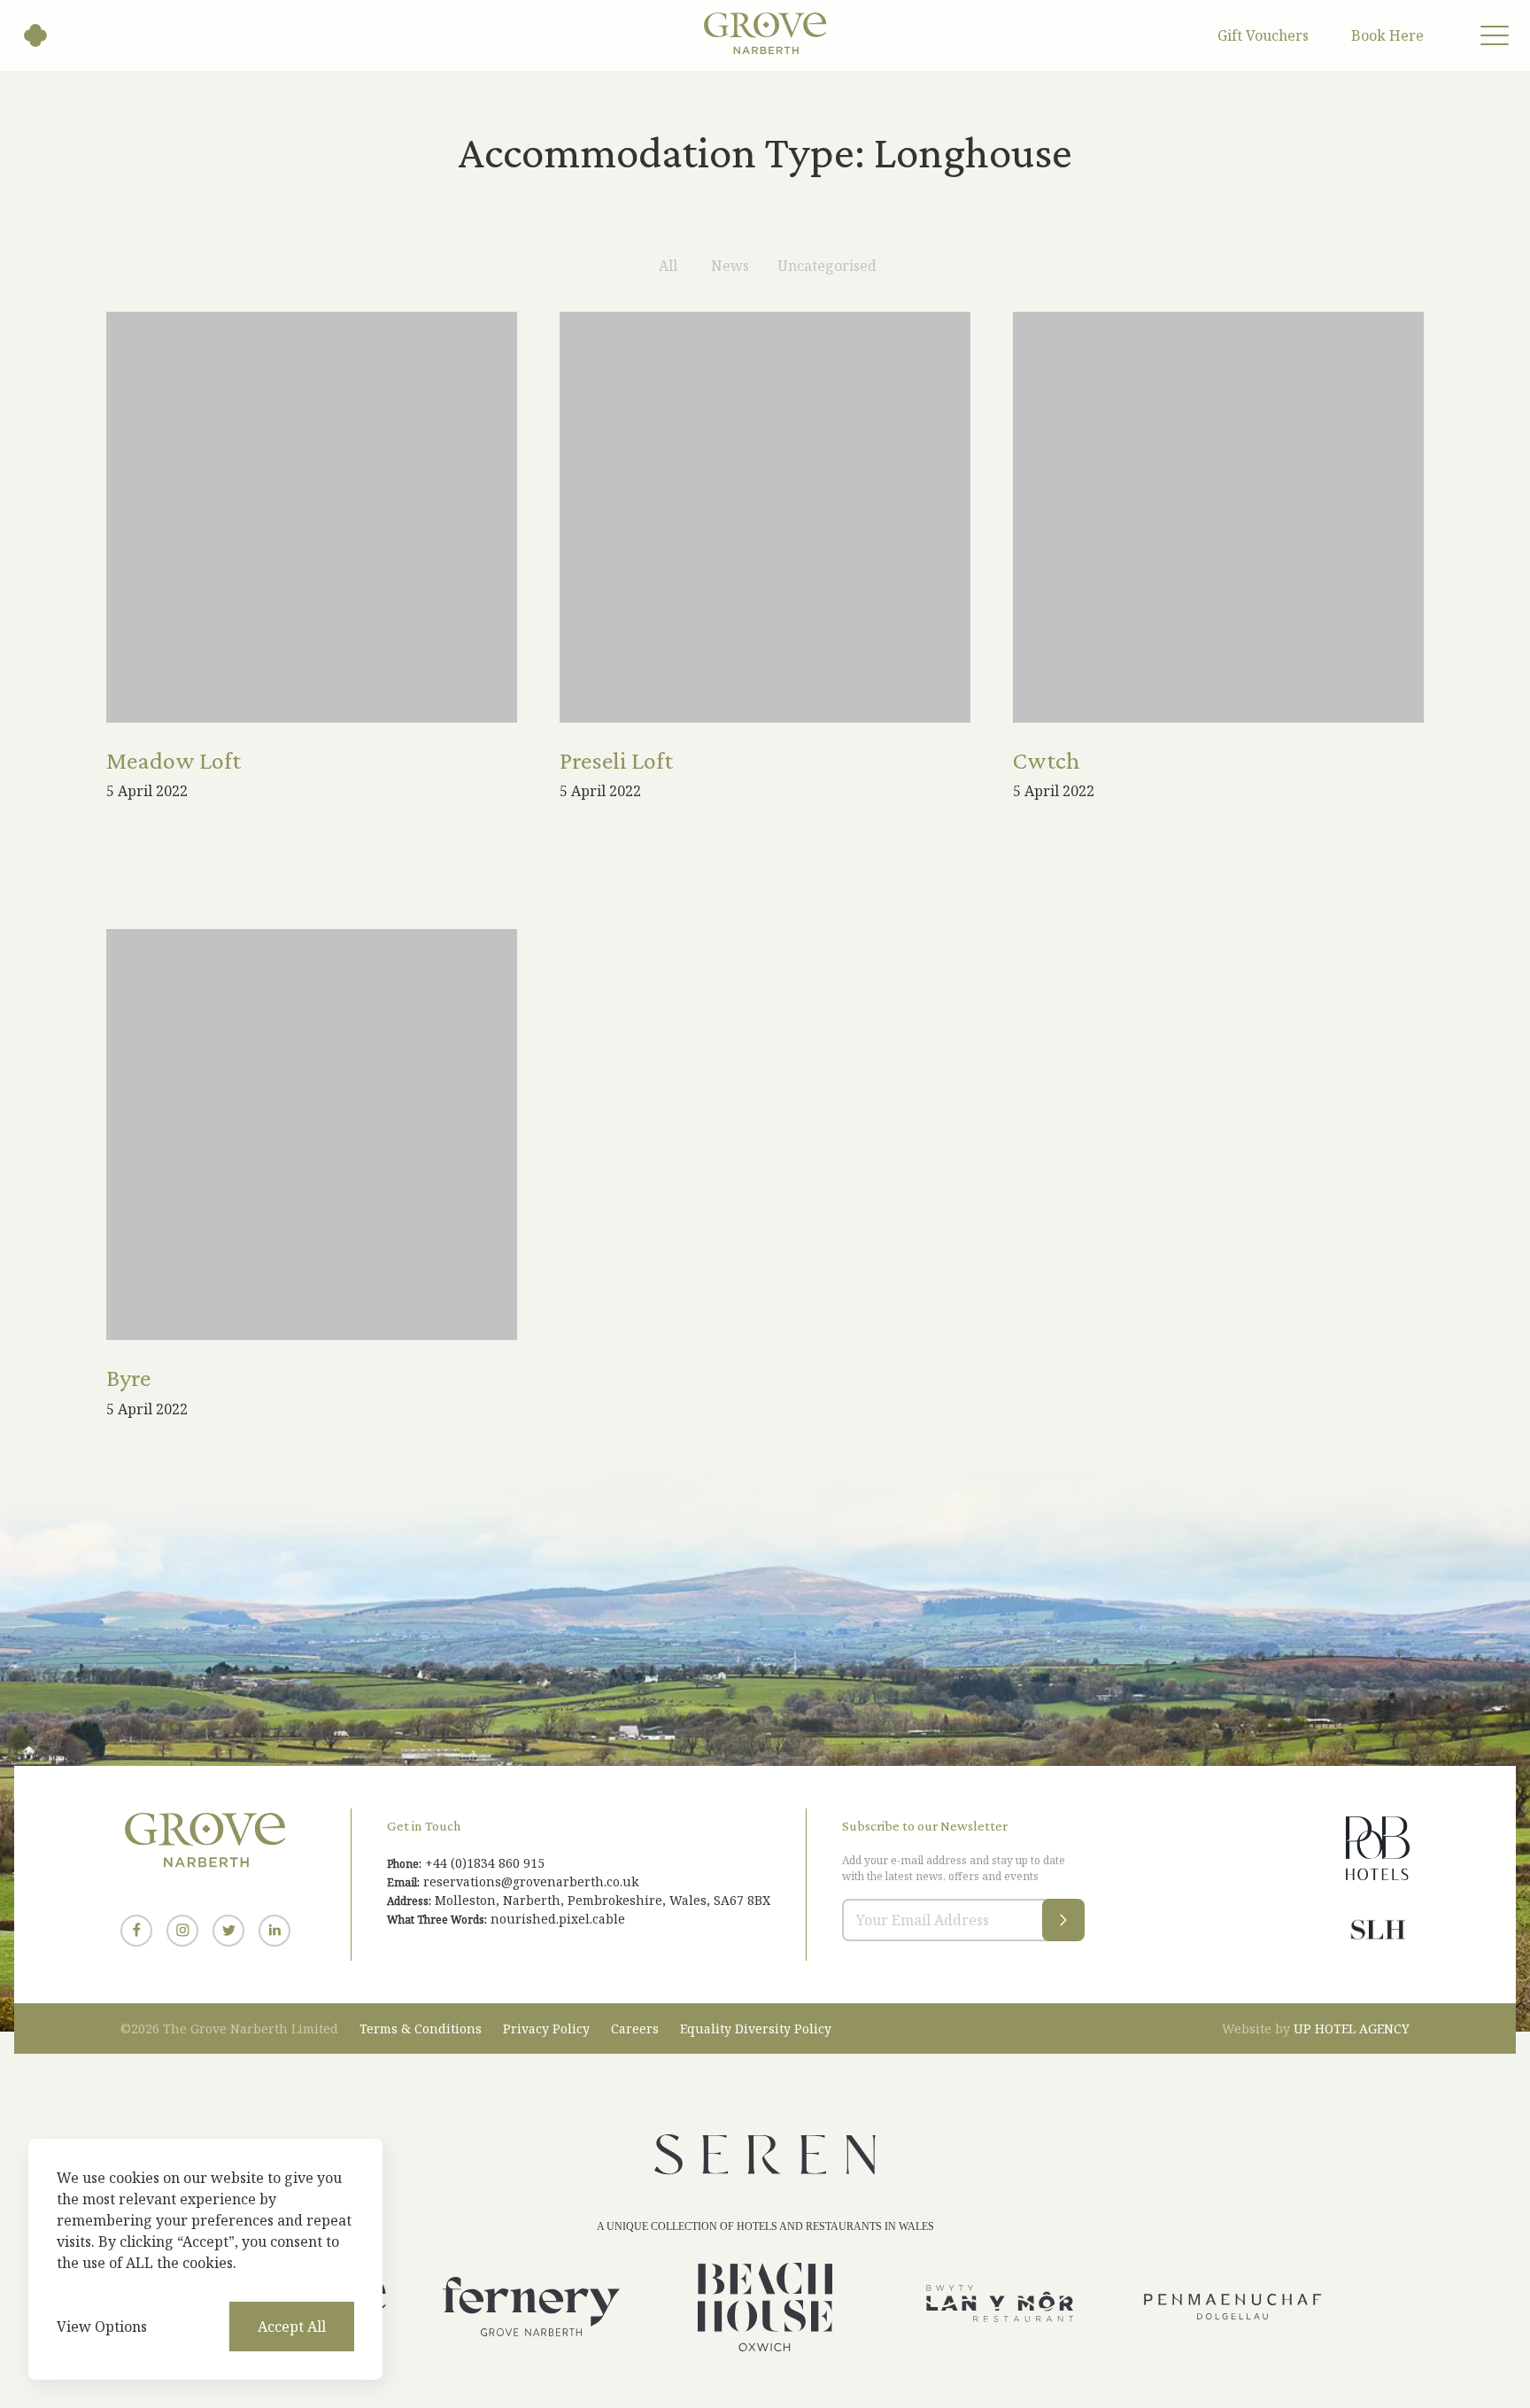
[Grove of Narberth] (35, 35)
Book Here (1387, 35)
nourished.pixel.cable (558, 1919)
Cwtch (1046, 760)
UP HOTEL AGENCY (1316, 2029)
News (730, 266)
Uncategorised (827, 266)
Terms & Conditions (421, 2029)
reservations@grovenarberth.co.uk (531, 1881)
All (668, 266)
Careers (635, 2029)
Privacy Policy (546, 2029)
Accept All (292, 2327)
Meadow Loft (174, 760)
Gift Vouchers (1263, 35)
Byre (128, 1378)
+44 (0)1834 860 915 (485, 1863)
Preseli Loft (616, 760)
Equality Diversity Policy (756, 2029)
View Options (102, 2327)
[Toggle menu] (1495, 35)
